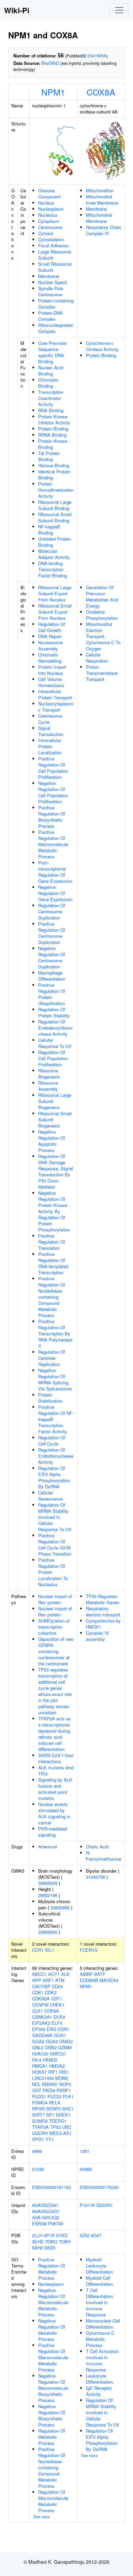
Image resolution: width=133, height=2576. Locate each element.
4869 (37, 2151)
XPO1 (38, 2139)
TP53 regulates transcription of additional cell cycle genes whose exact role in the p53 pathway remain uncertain (55, 1691)
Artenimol (48, 1847)
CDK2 (51, 1992)
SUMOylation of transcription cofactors (54, 1627)
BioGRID (50, 63)
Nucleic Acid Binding (51, 371)
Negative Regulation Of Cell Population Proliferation (53, 792)
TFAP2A (40, 2127)
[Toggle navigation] (119, 10)
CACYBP (41, 1986)
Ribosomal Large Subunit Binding (55, 505)
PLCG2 (54, 2096)
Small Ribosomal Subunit (55, 267)
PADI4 (49, 2090)
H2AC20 (40, 2054)
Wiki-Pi (17, 10)
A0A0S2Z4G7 (46, 2211)
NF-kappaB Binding (49, 530)
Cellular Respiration (97, 658)
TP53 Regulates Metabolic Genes (103, 1599)
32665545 (48, 1883)
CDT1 (57, 1999)
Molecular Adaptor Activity (54, 554)
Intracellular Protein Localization (50, 746)
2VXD (62, 2235)
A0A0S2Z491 (45, 2205)
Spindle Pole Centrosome (51, 291)
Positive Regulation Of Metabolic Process (52, 2269)
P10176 (87, 2205)
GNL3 (38, 2047)
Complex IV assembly (98, 1636)
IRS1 (64, 2072)
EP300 (39, 2029)
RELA (55, 2102)
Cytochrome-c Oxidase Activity (102, 346)
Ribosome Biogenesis (49, 1074)
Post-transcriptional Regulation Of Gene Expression (55, 872)
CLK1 (38, 2011)
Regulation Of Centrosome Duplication (52, 912)
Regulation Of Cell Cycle (52, 1441)
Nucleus (46, 203)
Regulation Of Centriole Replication (52, 1358)
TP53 (55, 2127)
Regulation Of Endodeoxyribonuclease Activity (55, 1028)
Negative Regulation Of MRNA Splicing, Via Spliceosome (55, 1379)
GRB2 (51, 2047)
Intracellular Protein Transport (55, 694)
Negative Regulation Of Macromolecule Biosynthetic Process (53, 2388)
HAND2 (50, 2060)
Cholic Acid (97, 1847)
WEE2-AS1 (60, 2133)
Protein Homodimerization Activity (56, 490)
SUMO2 (40, 2121)
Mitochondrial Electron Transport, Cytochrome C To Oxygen (103, 636)
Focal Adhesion (54, 246)
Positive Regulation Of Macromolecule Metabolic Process (53, 844)
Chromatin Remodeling (50, 658)
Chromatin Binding (48, 383)
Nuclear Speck (53, 282)
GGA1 (60, 2035)
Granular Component (49, 194)
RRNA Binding (52, 435)
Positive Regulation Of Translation (52, 1242)
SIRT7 (38, 2115)
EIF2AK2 (41, 2023)
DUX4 (59, 2017)
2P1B (49, 2235)
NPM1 (53, 92)
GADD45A (42, 2035)
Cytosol (46, 233)
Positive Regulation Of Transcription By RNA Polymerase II (55, 1334)
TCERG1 (58, 2121)
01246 (38, 2169)
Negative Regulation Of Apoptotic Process (52, 1141)
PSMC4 (40, 2102)
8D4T (96, 2235)
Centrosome (50, 227)
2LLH (37, 2235)
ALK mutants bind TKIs (56, 1771)
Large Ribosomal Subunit (55, 255)
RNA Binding (51, 410)
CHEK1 (57, 2005)
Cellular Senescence (50, 1496)
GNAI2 (66, 2041)
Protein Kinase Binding (53, 444)
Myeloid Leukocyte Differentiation (99, 2266)
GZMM (65, 2047)
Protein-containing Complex (56, 304)
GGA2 (38, 2041)
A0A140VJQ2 (46, 2217)
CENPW (40, 2005)
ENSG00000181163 (51, 2187)
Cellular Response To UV (55, 1043)
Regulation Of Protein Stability (54, 1012)
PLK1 (68, 2096)
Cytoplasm (49, 221)
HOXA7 (39, 2072)
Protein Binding (53, 429)
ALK (65, 1974)
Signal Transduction (51, 731)
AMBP (86, 1974)
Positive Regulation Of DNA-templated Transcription (53, 1263)
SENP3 (53, 2109)
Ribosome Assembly (48, 1086)
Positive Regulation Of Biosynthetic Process (52, 817)
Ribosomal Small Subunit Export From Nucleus (55, 612)
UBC (67, 2127)
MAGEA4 (109, 1980)
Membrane (49, 276)
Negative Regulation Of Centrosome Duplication (52, 957)
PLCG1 (39, 2096)
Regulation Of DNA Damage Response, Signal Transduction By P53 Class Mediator (56, 1171)
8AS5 (50, 2248)
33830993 (60, 1907)
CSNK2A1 (42, 2017)
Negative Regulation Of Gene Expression (55, 893)
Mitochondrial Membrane (99, 218)
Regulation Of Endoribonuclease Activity (56, 1456)
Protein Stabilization (50, 1398)
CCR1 (38, 1950)
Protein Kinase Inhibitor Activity (54, 419)
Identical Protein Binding (54, 475)
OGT (37, 2090)
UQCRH (40, 2133)
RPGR (38, 2109)
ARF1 (48, 1980)
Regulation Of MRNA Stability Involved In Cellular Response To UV (55, 1517)
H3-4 (37, 2060)
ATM (60, 1980)
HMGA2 (57, 2066)
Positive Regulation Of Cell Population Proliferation (53, 768)
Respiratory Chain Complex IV (104, 230)
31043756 (95, 1877)
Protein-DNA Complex (50, 316)
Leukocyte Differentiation (99, 2379)
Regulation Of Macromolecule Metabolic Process (53, 2501)
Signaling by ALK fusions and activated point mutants (55, 1789)
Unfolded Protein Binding (55, 542)
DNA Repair (50, 636)
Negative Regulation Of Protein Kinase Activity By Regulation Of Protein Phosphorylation (54, 1211)
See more (42, 2517)
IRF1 (53, 2072)
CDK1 (38, 1992)
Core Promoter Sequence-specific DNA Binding (53, 352)
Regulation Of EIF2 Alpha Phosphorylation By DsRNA (54, 1477)
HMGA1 (40, 2066)
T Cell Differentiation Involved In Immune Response (99, 2302)
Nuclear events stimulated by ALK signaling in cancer (54, 1813)
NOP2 (65, 2084)
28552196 (48, 1895)
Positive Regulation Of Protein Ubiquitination (52, 994)
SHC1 (68, 2109)
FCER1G (89, 1950)
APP (37, 1980)
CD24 (57, 1986)
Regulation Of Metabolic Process (52, 2437)
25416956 (97, 56)
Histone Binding (54, 465)
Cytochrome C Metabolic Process (100, 2339)
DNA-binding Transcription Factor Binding (53, 569)
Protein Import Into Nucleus (52, 670)
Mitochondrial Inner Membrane (102, 200)
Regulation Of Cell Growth (52, 627)
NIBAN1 (50, 2084)
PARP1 (64, 2090)
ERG (51, 2029)
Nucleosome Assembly (50, 645)
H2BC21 (58, 2054)
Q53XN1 (105, 2205)
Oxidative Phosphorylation (102, 615)
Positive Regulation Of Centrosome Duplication (52, 933)
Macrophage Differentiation (52, 976)
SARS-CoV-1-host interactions (56, 1758)
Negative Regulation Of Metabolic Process (52, 2330)
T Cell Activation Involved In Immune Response (102, 2360)
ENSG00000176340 (99, 2187)
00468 (86, 2169)
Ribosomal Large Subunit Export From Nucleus (55, 593)
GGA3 (52, 2041)
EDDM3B (89, 1980)
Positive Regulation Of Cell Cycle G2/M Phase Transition (55, 1545)
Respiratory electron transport (103, 1611)
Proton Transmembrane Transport (102, 673)
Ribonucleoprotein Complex (56, 328)
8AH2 (38, 2248)
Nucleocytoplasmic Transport (56, 707)
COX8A (101, 92)
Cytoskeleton (51, 239)
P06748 (56, 2223)
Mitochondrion (100, 190)
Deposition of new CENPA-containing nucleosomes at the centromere (56, 1651)
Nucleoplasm (51, 209)
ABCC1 (39, 1974)
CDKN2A (41, 1999)
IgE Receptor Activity (99, 2391)
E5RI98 (39, 2223)
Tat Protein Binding (49, 456)
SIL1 (50, 1950)
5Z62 (85, 2235)
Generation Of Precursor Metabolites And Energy (102, 597)
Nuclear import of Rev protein (55, 1599)
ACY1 (54, 1974)
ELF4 (57, 2023)
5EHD (38, 2241)
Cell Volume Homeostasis (51, 682)
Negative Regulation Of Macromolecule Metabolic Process (53, 2302)
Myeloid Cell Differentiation (99, 2281)
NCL (36, 2084)
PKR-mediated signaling (53, 1832)
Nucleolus (48, 215)
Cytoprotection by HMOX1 (103, 1624)
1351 (85, 2151)
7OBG (51, 2241)
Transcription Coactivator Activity (51, 398)
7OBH (65, 2241)
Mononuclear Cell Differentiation (103, 2324)
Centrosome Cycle (50, 719)
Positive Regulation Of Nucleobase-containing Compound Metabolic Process (52, 1297)
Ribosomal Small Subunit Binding (55, 517)
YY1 (50, 2139)
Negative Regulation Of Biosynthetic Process (52, 2415)
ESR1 (63, 2029)
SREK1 (63, 2115)
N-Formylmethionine (104, 1856)
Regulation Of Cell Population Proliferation (53, 1058)
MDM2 (62, 2078)
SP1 (50, 2115)
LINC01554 (43, 2078)
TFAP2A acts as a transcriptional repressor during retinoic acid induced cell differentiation (55, 1734)
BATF (100, 1974)
